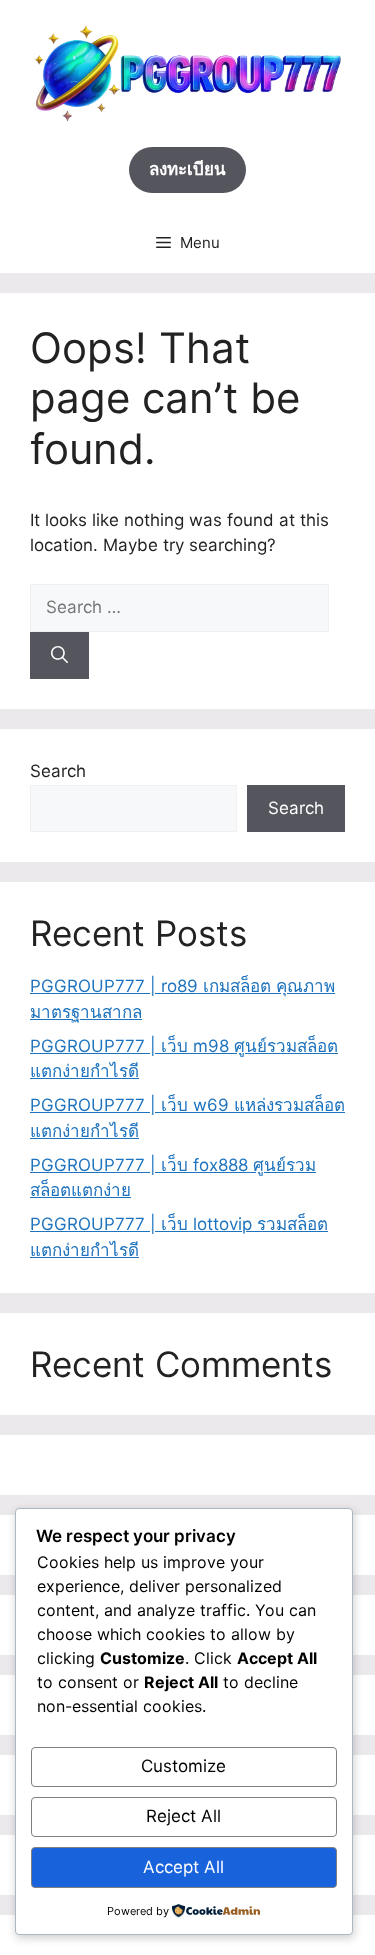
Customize (183, 1766)
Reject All (183, 1816)
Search (58, 771)
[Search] (59, 656)
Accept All (183, 1867)
